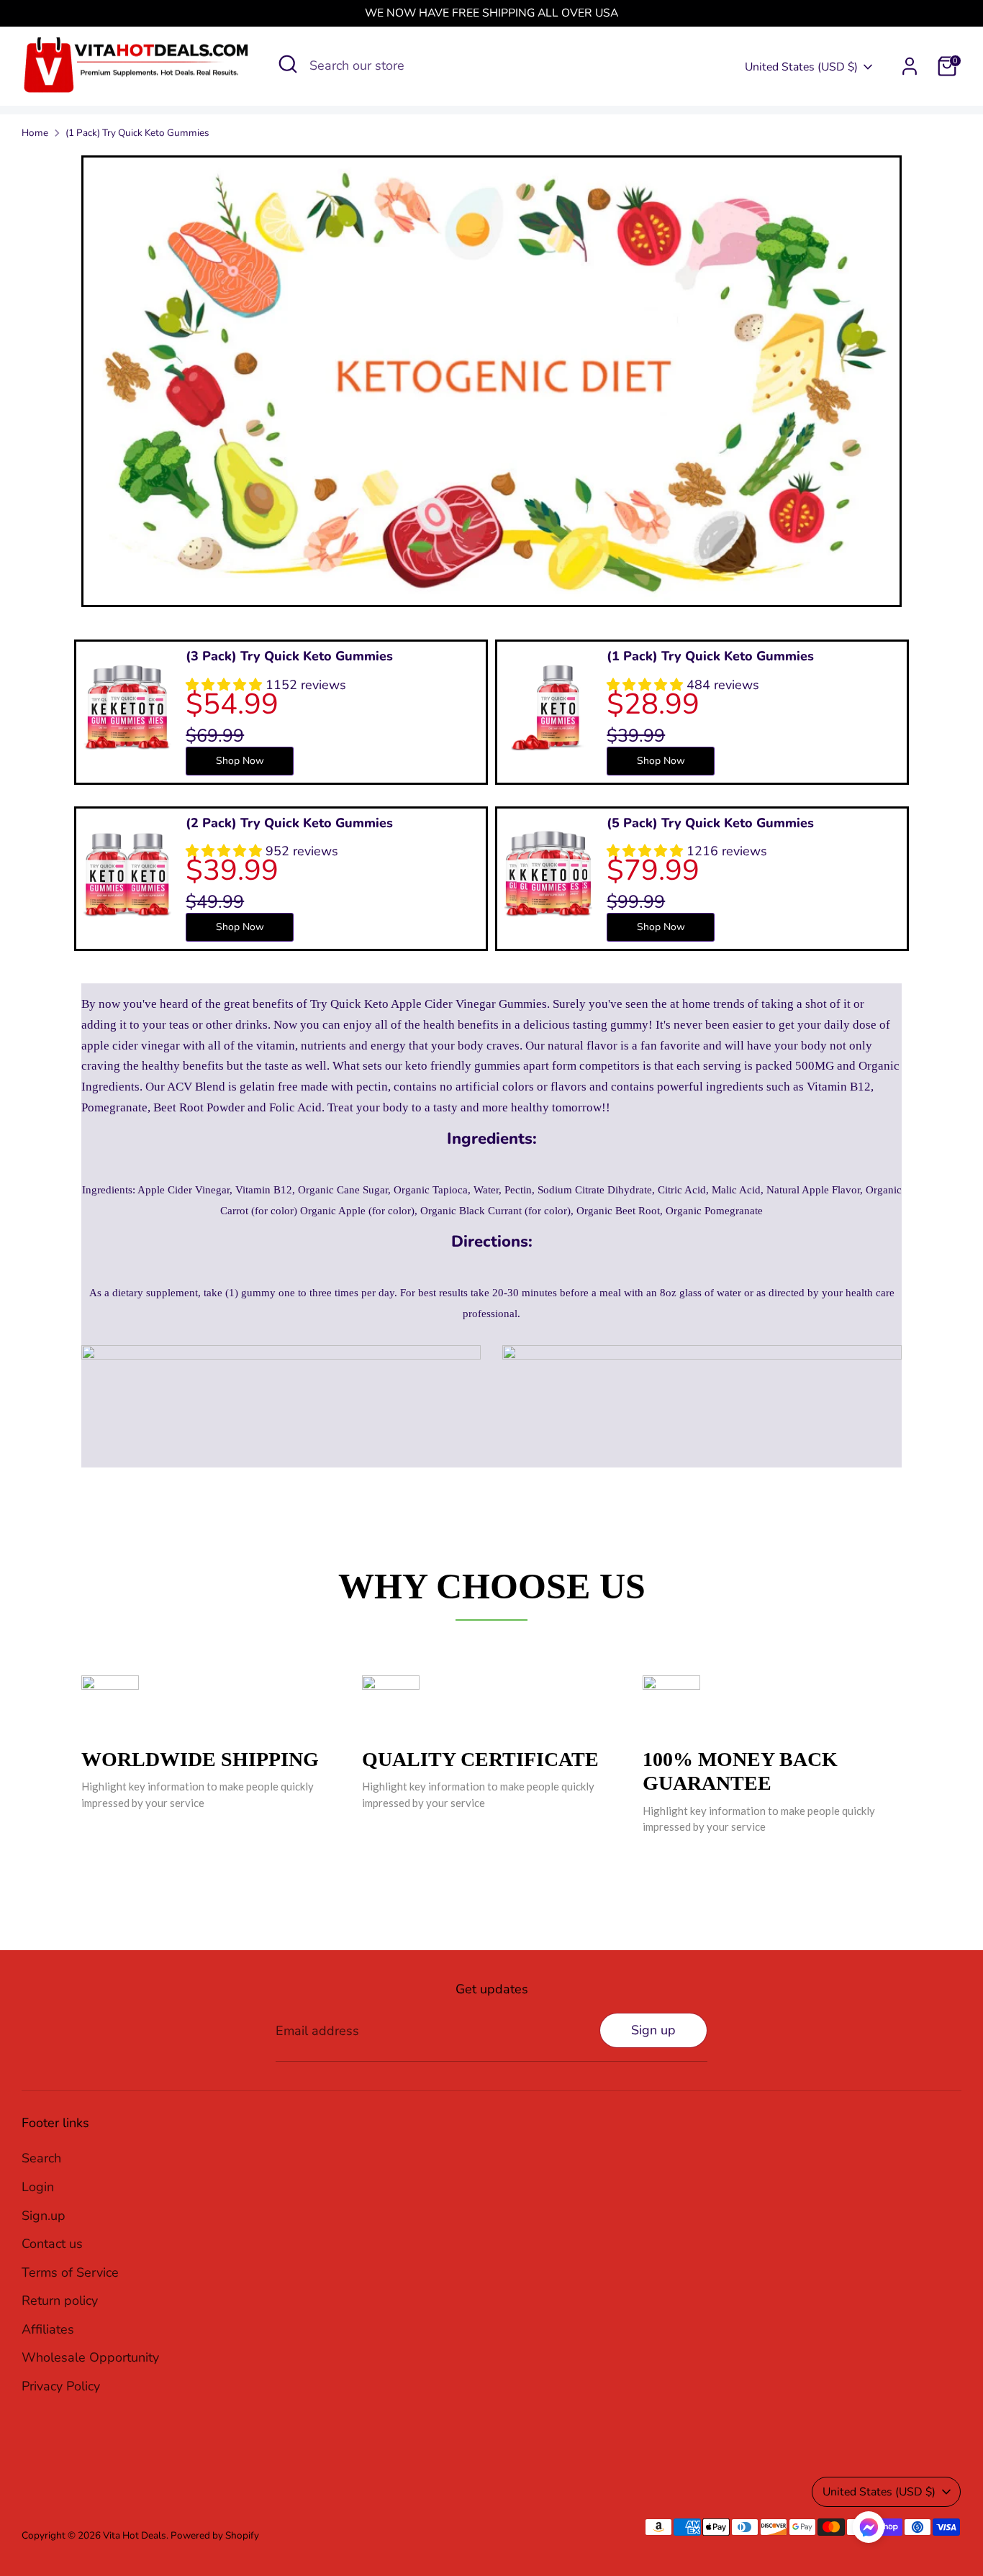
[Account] (910, 66)
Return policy (60, 2300)
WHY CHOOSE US (492, 1586)
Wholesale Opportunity (90, 2357)
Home (35, 133)
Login (38, 2187)
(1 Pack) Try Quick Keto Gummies (137, 133)
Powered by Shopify (215, 2535)
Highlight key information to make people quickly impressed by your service (198, 1794)
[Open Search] (288, 64)
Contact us (52, 2244)
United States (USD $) (801, 67)
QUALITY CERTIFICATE (480, 1759)
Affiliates (48, 2329)
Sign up (653, 2030)
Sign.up (44, 2216)
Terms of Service (70, 2272)
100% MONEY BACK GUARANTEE (740, 1771)
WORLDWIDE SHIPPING (200, 1759)
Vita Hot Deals (135, 2535)
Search (41, 2158)
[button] (869, 2531)
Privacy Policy (61, 2386)
